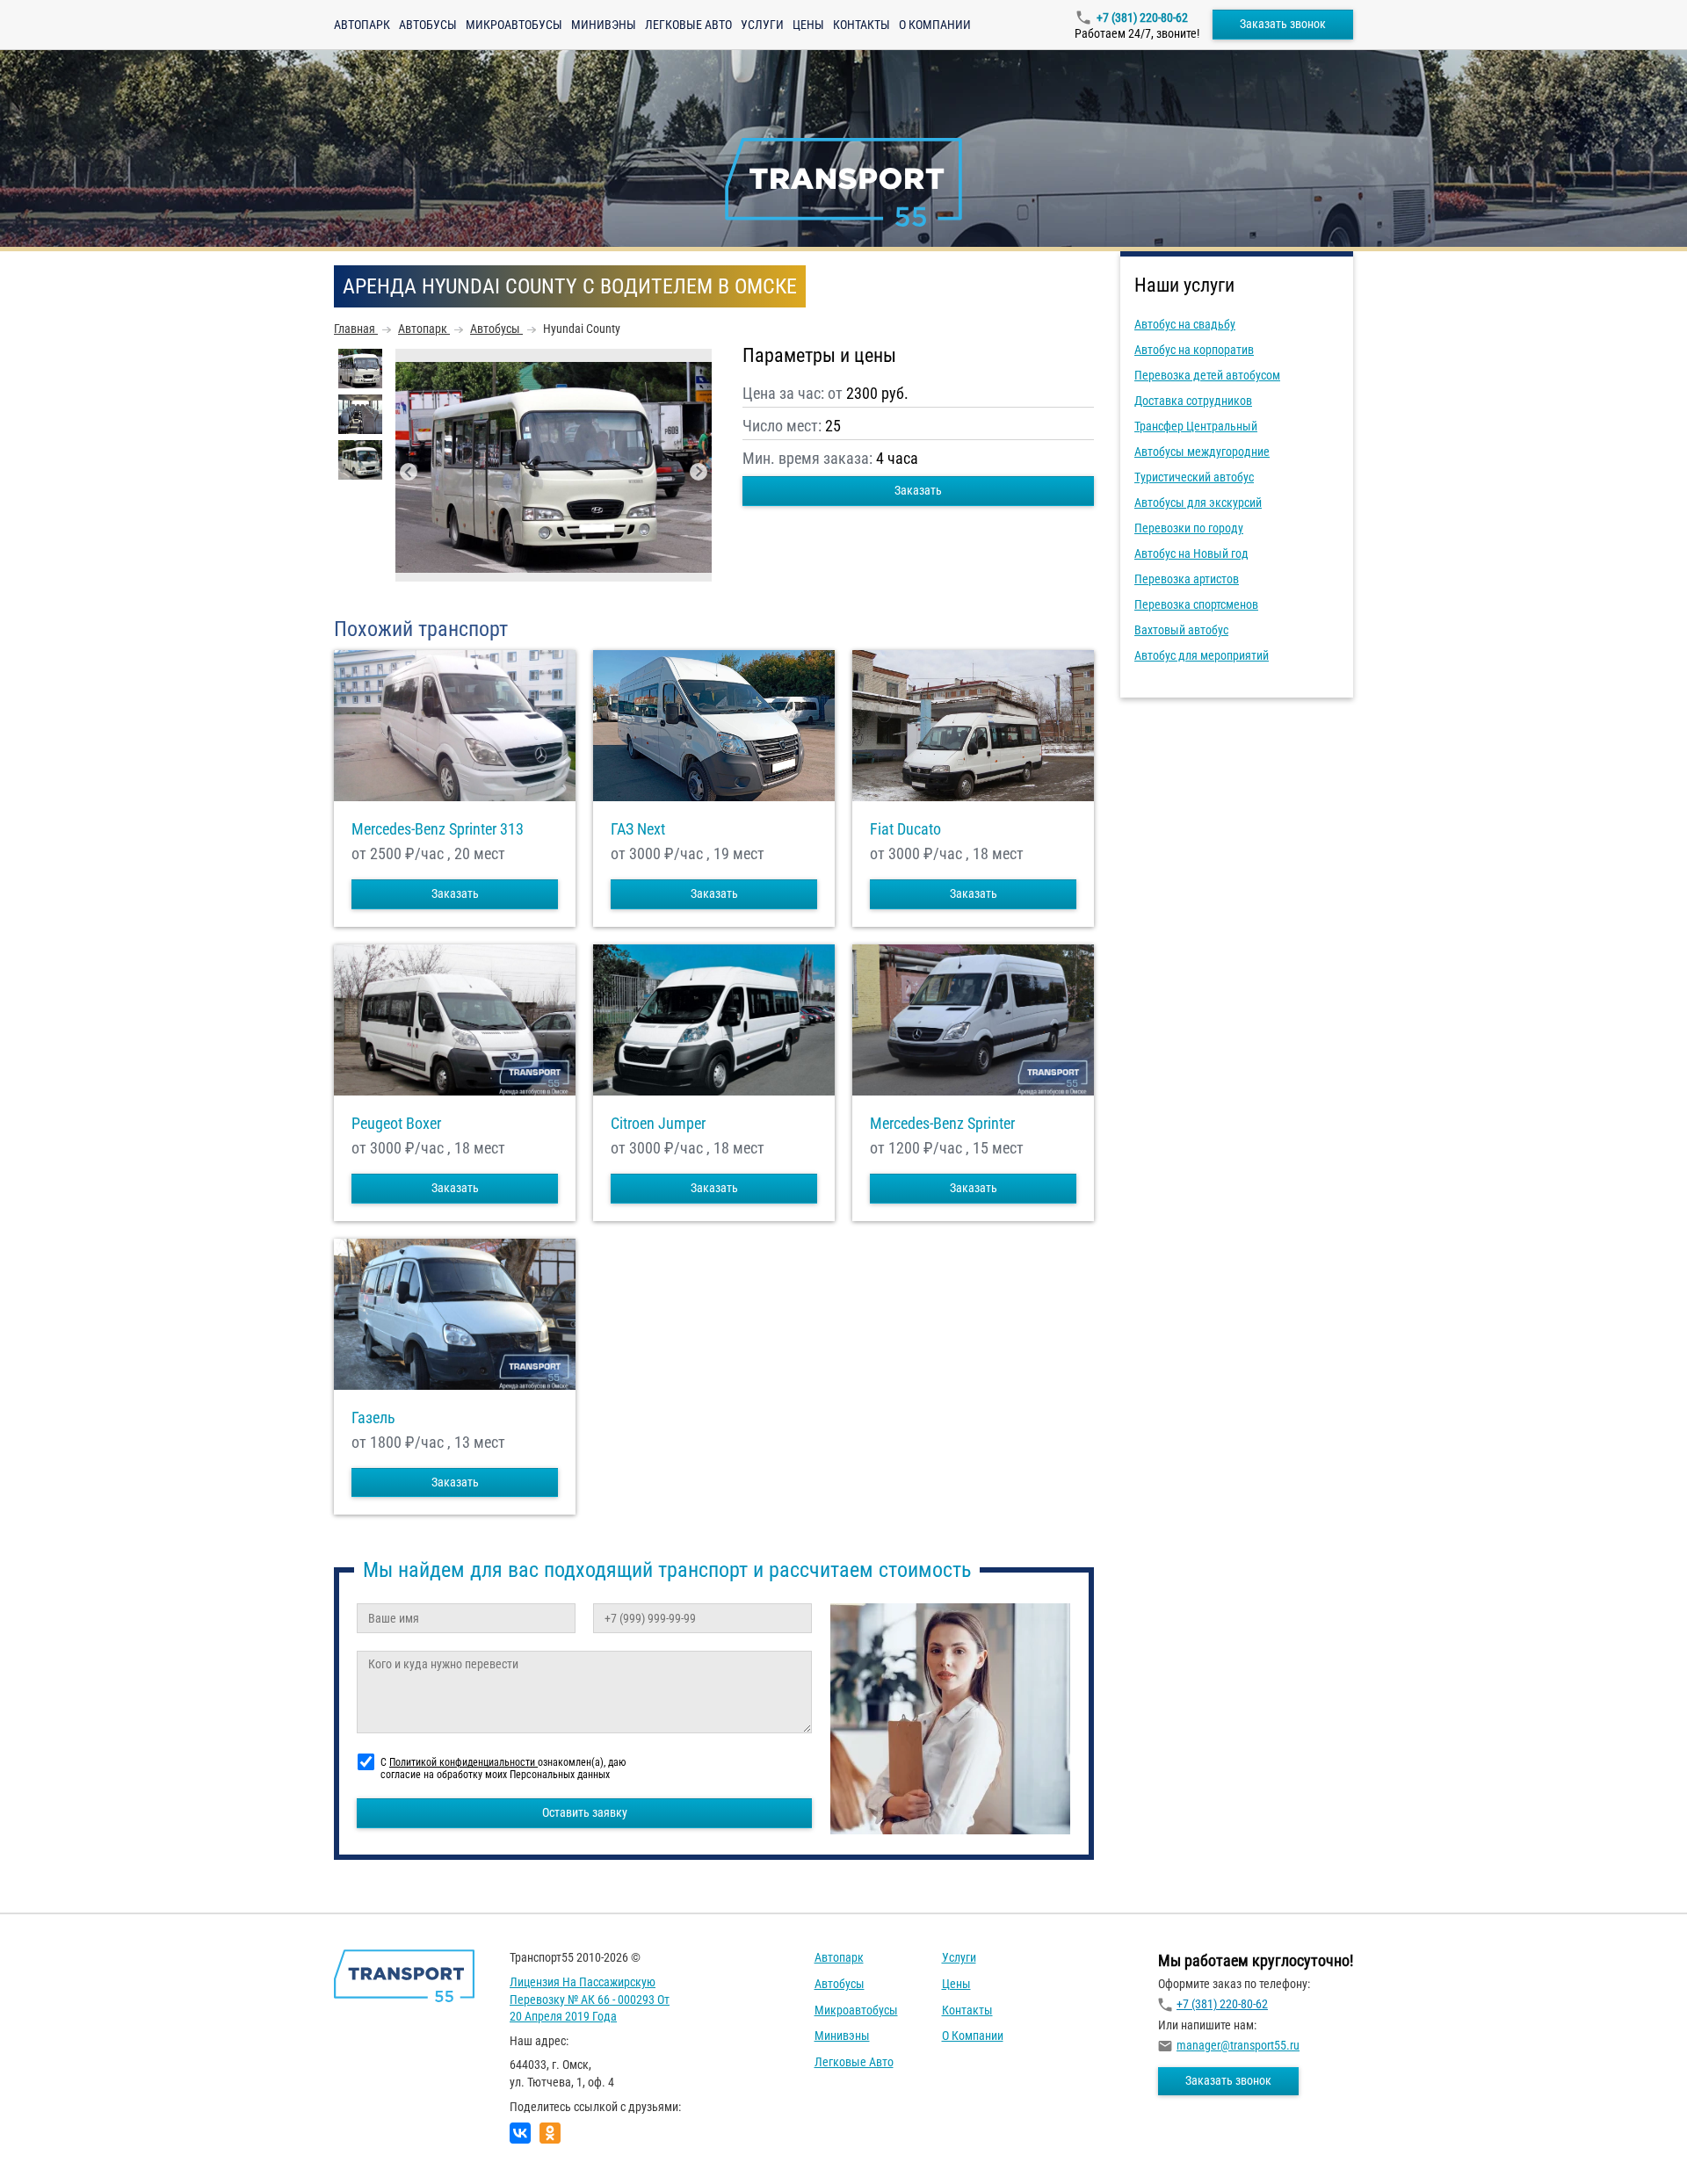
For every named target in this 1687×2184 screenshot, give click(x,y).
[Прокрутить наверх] (57, 2143)
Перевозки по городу (1189, 528)
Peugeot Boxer (396, 1124)
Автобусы (428, 25)
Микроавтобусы (514, 25)
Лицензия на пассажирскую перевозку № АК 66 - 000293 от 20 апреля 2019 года (590, 1999)
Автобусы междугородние (1202, 452)
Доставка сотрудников (1193, 401)
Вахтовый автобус (1181, 630)
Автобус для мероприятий (1202, 655)
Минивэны (604, 25)
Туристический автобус (1194, 477)
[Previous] (409, 472)
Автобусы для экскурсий (1198, 503)
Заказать (918, 490)
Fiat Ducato (905, 829)
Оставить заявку (585, 1812)
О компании (935, 25)
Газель (373, 1418)
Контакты (862, 25)
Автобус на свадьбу (1185, 324)
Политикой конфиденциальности (463, 1762)
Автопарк (362, 25)
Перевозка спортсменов (1196, 604)
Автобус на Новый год (1191, 553)
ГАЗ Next (638, 829)
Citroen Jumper (658, 1124)
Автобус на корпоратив (1194, 350)
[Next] (699, 472)
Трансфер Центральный (1196, 426)
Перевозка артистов (1187, 579)
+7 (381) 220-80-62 (1142, 18)
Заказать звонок (1283, 24)
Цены (808, 25)
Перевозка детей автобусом (1207, 375)
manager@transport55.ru (1238, 2045)
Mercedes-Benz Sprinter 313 (438, 829)
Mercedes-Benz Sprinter (942, 1124)
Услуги (762, 25)
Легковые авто (688, 25)
